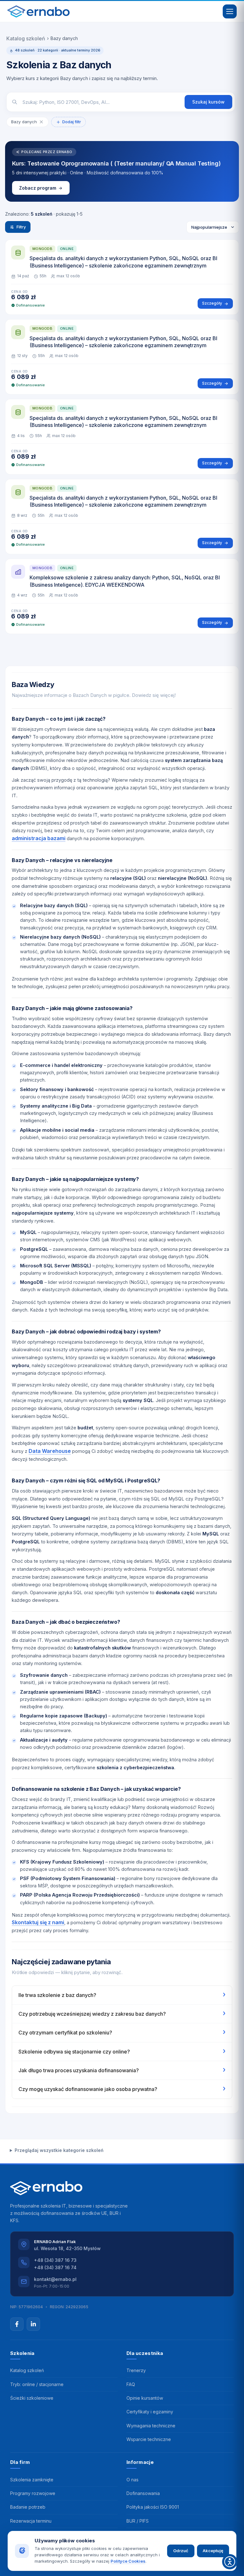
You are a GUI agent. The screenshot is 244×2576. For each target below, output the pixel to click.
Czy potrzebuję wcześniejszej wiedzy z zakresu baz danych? (122, 2013)
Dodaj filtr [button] (72, 122)
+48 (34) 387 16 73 (55, 2260)
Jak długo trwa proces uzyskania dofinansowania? (122, 2070)
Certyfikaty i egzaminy (150, 2412)
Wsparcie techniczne (149, 2439)
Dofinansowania (143, 2493)
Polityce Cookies (128, 2561)
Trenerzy (136, 2370)
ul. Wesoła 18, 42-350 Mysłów (67, 2248)
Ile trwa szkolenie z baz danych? (122, 1994)
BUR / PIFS (138, 2521)
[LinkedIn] (33, 2324)
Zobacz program (38, 188)
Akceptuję (213, 2551)
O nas (132, 2480)
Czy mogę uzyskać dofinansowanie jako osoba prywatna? (122, 2088)
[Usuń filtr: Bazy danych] (41, 122)
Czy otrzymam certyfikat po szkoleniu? (122, 2032)
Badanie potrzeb (28, 2507)
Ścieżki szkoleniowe (32, 2398)
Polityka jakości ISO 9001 (153, 2507)
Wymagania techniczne (151, 2426)
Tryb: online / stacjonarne (37, 2384)
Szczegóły (212, 303)
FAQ (131, 2384)
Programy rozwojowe (33, 2493)
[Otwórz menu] (230, 11)
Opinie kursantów (145, 2398)
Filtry (21, 227)
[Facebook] (17, 2324)
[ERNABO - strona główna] (38, 11)
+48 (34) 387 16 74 (55, 2267)
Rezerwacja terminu (31, 2521)
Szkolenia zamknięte (32, 2480)
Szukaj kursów (208, 102)
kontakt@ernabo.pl (55, 2279)
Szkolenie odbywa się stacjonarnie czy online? (122, 2051)
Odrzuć (181, 2551)
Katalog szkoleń (26, 38)
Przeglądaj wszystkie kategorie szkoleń (59, 2150)
